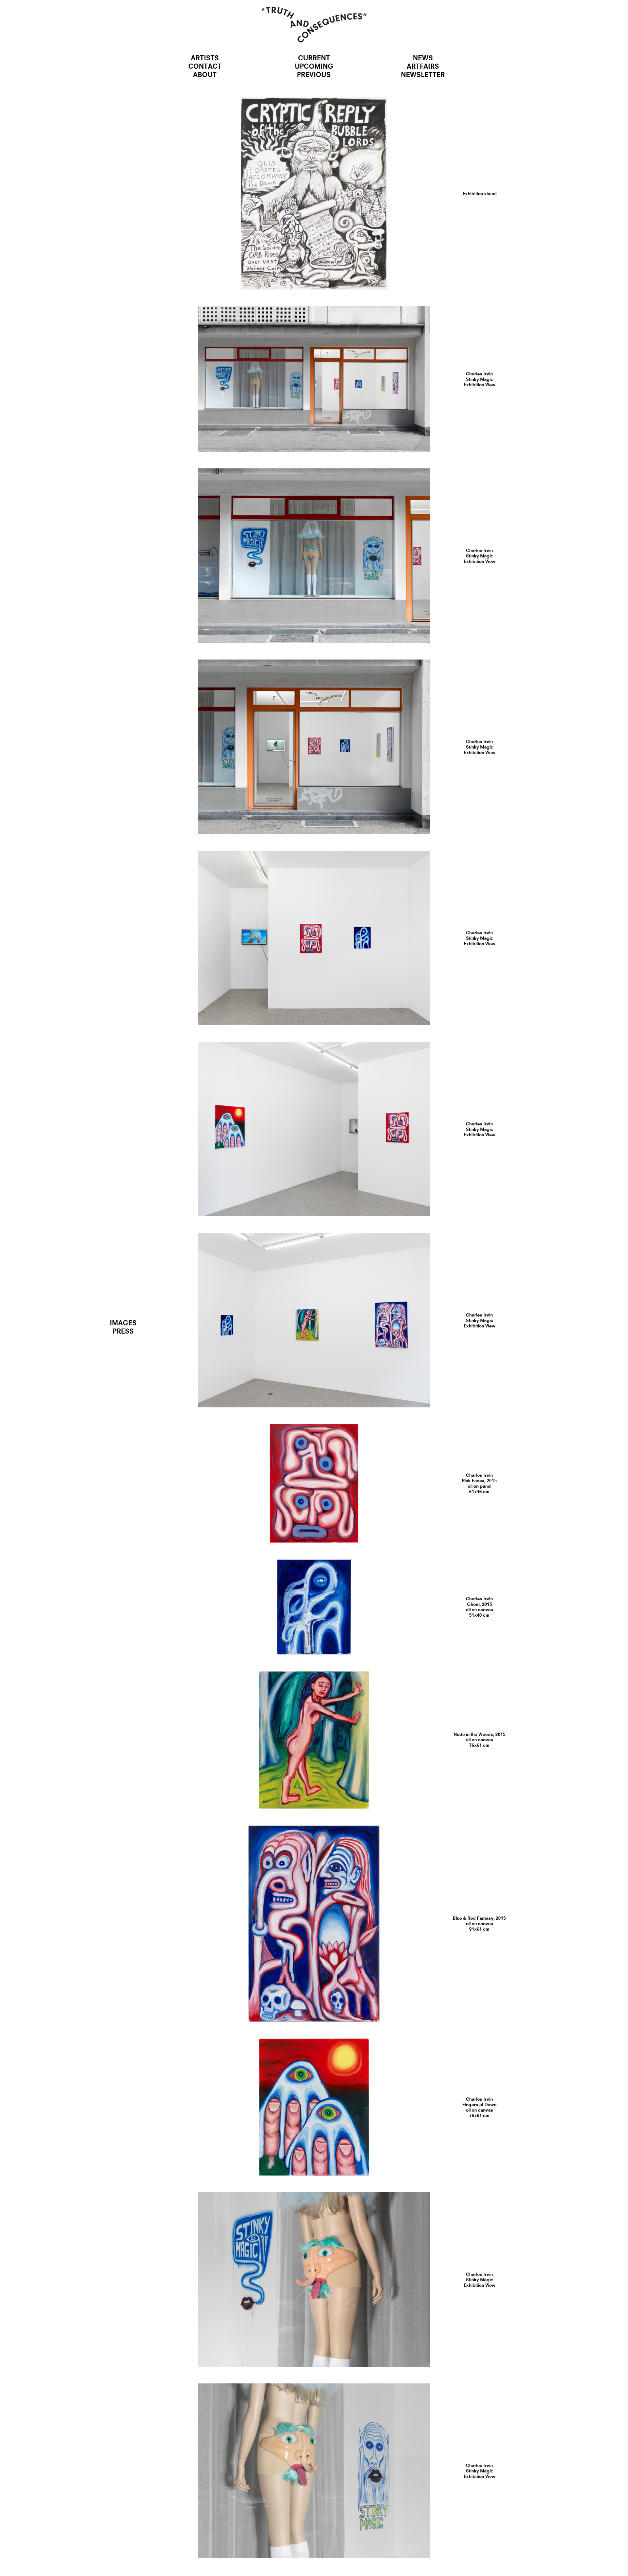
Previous (314, 74)
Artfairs (423, 66)
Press (123, 1331)
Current (314, 58)
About (205, 74)
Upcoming (314, 66)
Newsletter (423, 74)
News (423, 58)
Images (123, 1323)
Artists (205, 58)
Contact (205, 66)
